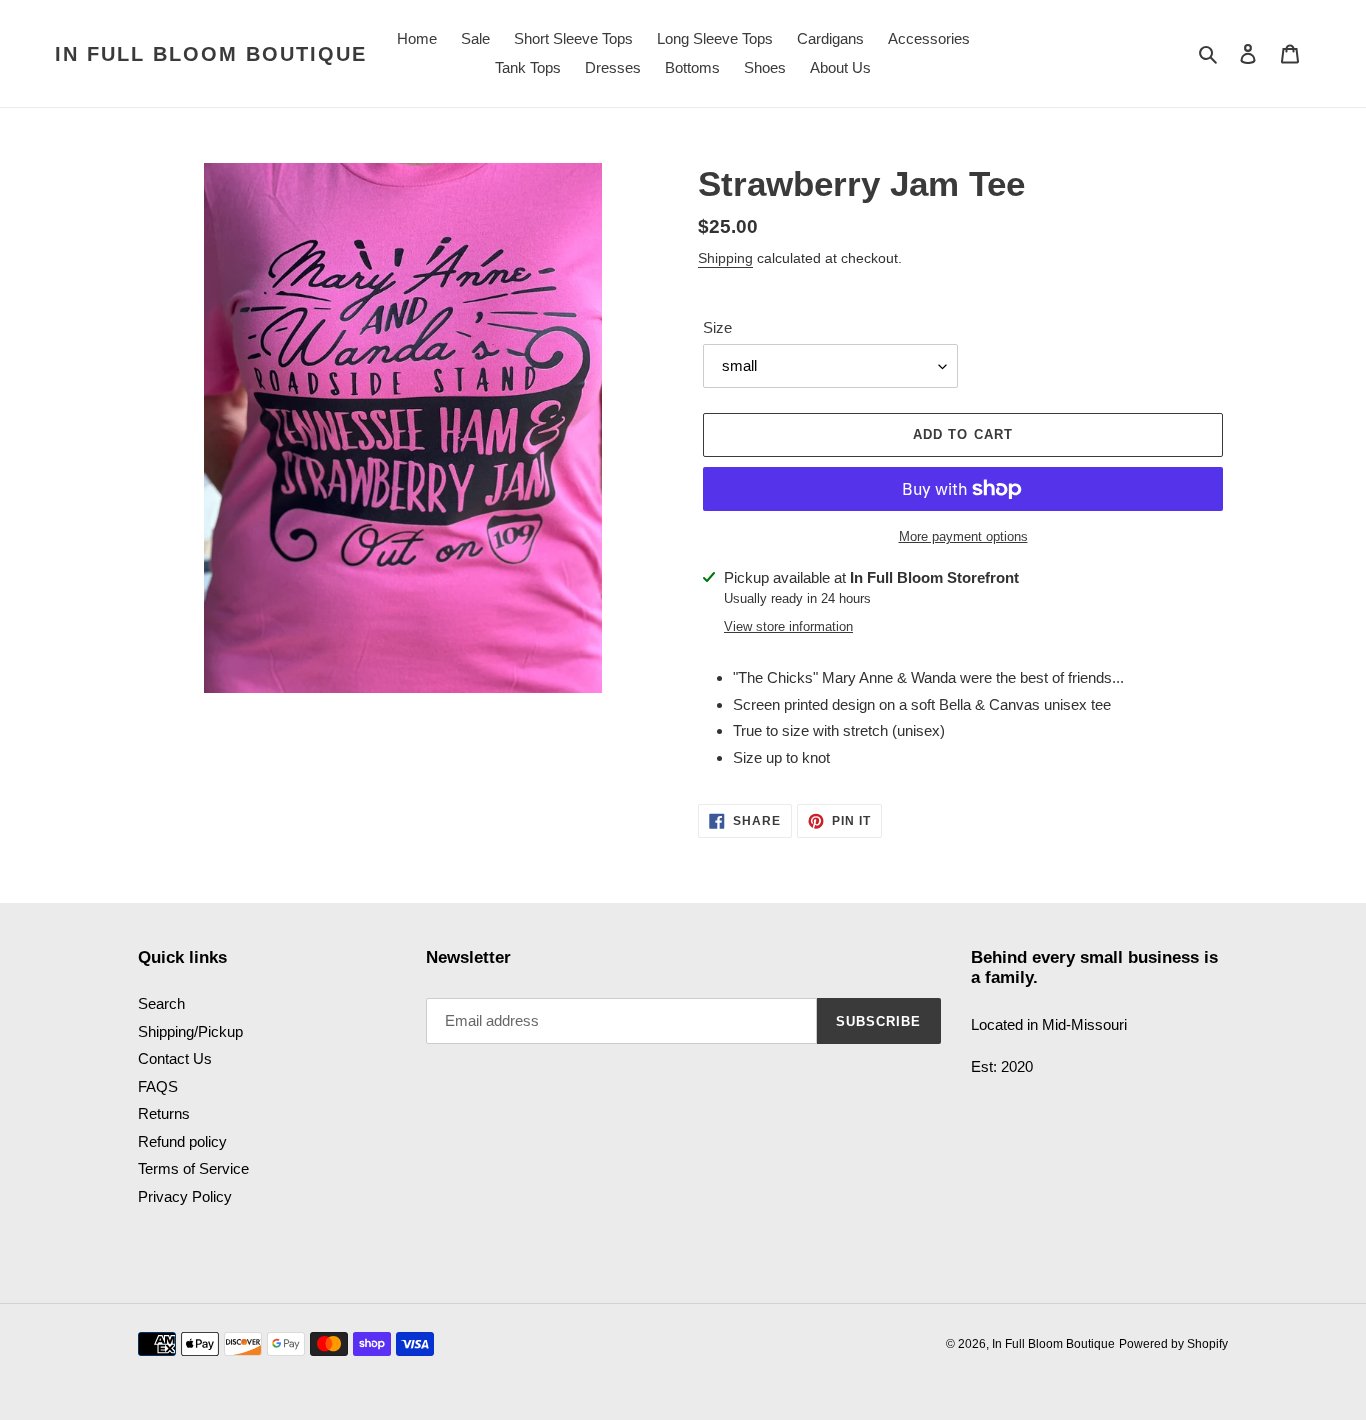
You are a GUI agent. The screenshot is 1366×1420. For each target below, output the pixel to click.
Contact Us (175, 1058)
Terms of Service (193, 1168)
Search (161, 1003)
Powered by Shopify (1173, 1344)
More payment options (963, 536)
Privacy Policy (185, 1196)
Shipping (725, 258)
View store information (788, 626)
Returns (164, 1113)
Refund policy (182, 1141)
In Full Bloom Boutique (211, 54)
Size (717, 327)
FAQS (158, 1086)
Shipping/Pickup (190, 1031)
